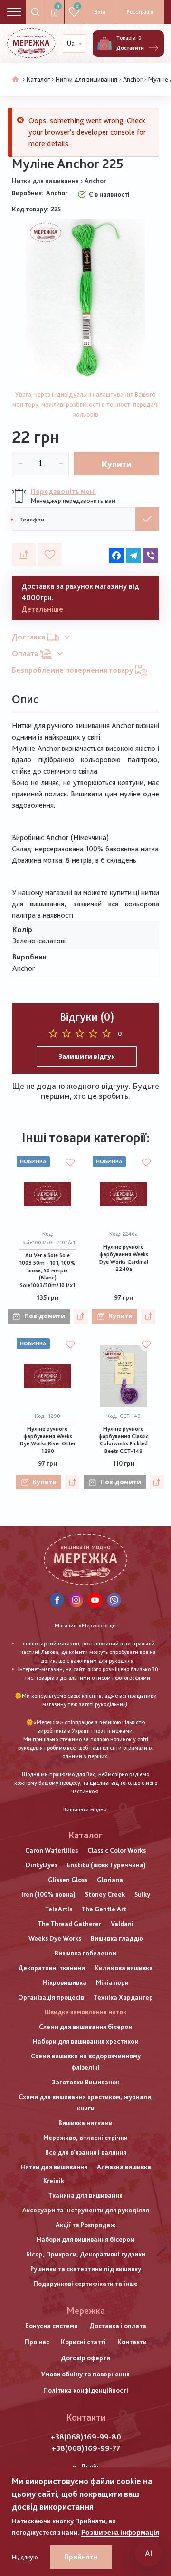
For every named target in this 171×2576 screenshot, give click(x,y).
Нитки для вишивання (86, 79)
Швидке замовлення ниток (85, 2012)
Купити (117, 464)
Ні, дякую (25, 2557)
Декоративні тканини (52, 1968)
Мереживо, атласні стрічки (85, 2138)
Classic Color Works (117, 1850)
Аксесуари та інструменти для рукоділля (86, 2210)
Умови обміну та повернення (85, 2374)
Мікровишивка (64, 1982)
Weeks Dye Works (55, 1938)
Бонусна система (52, 2326)
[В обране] (50, 555)
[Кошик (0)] (104, 44)
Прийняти (81, 2557)
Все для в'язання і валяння (86, 2152)
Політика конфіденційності (86, 2390)
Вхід (100, 12)
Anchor (133, 79)
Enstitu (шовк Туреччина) (106, 1865)
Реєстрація (140, 12)
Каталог (38, 79)
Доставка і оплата (118, 2326)
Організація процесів (51, 1997)
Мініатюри (112, 1982)
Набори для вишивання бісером (85, 2239)
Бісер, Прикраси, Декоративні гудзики (86, 2254)
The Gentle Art (104, 1909)
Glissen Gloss (68, 1880)
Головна (16, 80)
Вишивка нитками (85, 2123)
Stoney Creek (105, 1894)
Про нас (37, 2342)
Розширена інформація (120, 2532)
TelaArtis (59, 1909)
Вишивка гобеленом (85, 1953)
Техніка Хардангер (123, 1997)
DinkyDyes (42, 1865)
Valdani (122, 1924)
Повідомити (45, 1316)
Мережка (86, 2311)
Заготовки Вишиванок (85, 2082)
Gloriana (110, 1880)
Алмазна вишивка (124, 2167)
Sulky (142, 1894)
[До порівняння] (24, 555)
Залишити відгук (87, 1056)
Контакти (132, 2342)
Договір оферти (85, 2358)
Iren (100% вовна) (48, 1894)
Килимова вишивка (124, 1968)
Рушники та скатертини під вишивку (86, 2269)
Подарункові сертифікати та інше (85, 2284)
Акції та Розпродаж (85, 2225)
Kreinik (54, 2181)
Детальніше (42, 609)
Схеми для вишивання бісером (86, 2027)
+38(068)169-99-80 (86, 2437)
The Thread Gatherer (70, 1924)
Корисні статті (83, 2342)
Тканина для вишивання (85, 2195)
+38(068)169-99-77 (86, 2448)
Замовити (147, 519)
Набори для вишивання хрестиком (86, 2041)
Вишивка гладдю (117, 1938)
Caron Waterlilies (52, 1850)
